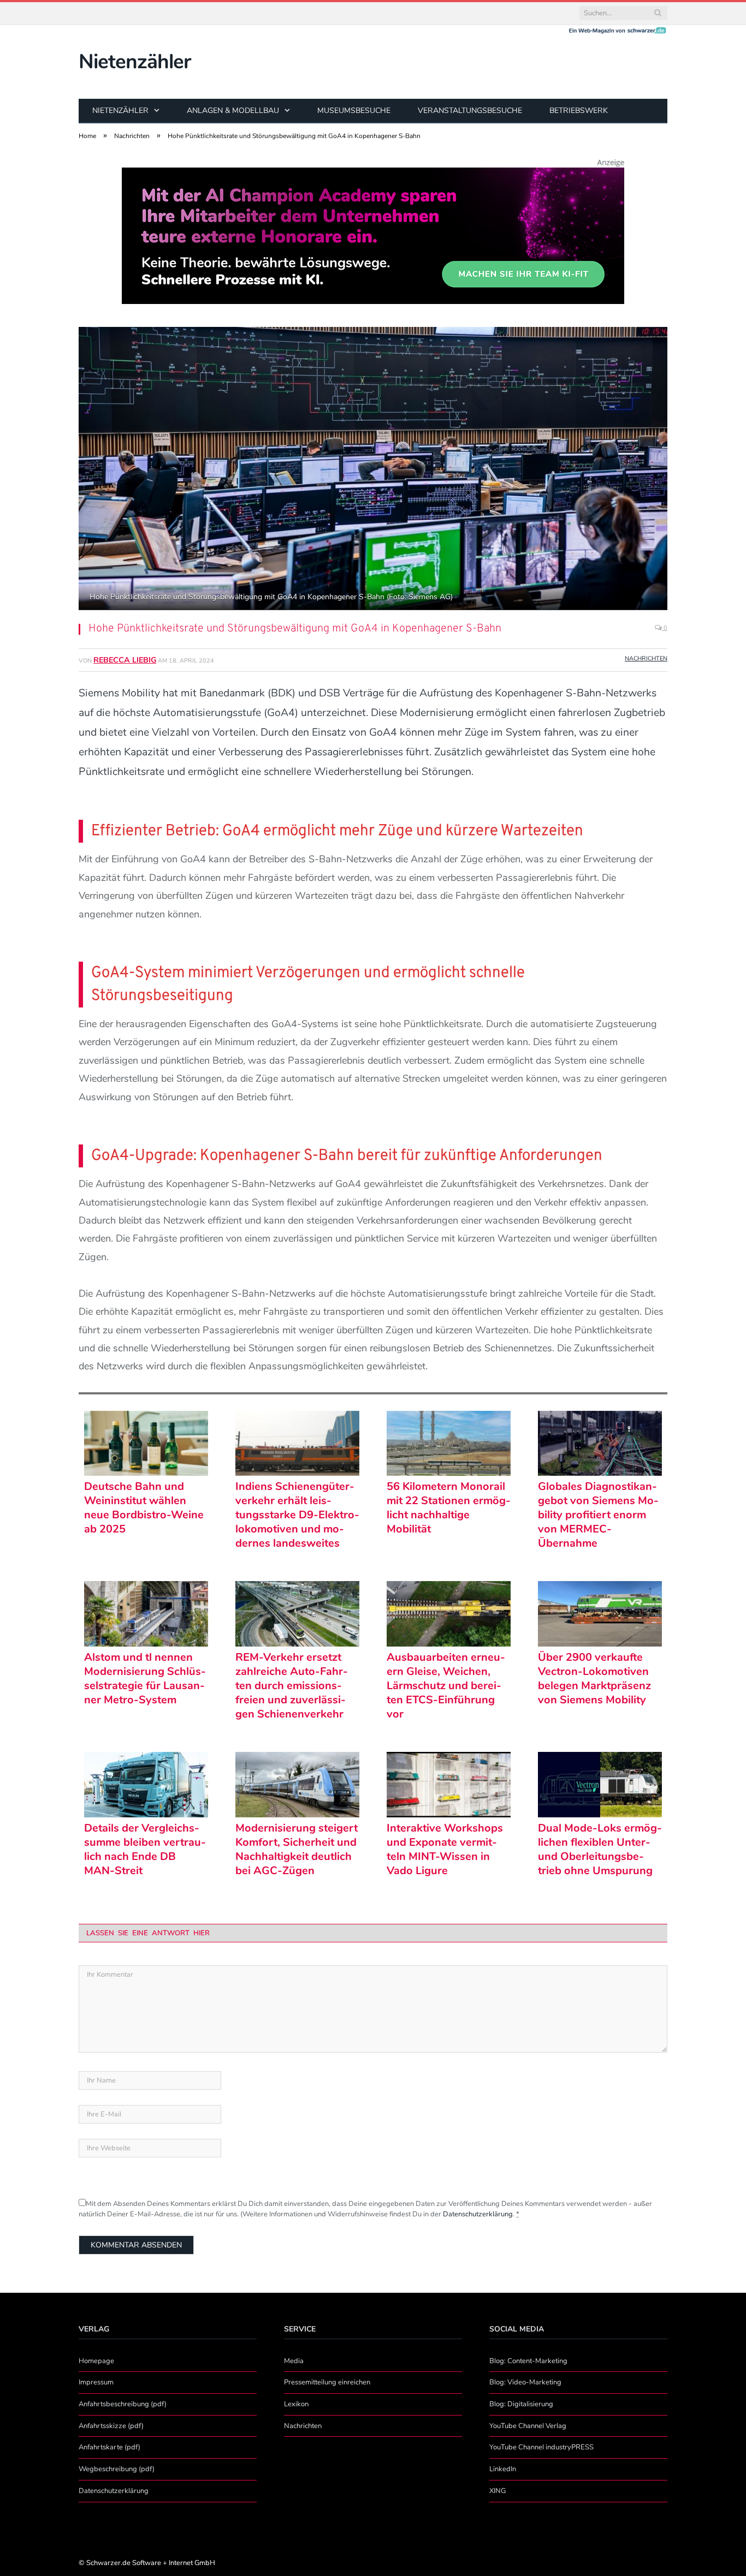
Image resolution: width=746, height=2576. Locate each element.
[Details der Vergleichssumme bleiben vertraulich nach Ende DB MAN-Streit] (146, 1785)
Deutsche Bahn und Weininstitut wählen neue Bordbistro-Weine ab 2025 (144, 1508)
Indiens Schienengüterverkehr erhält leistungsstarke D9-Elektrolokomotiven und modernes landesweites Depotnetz (297, 1515)
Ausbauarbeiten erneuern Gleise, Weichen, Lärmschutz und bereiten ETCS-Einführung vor (446, 1686)
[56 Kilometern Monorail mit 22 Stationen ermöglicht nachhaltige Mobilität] (449, 1444)
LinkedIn (503, 2469)
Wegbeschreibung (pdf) (117, 2469)
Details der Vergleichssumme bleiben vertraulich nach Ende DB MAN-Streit (145, 1850)
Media (294, 2361)
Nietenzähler (135, 62)
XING (498, 2491)
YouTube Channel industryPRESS (541, 2447)
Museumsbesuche (354, 111)
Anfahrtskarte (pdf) (109, 2447)
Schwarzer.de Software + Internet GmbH (151, 2563)
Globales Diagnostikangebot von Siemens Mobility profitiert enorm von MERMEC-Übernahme (598, 1515)
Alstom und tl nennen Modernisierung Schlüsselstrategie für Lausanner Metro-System (145, 1679)
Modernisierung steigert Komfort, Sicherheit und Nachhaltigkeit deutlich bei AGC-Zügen (297, 1850)
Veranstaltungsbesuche (470, 111)
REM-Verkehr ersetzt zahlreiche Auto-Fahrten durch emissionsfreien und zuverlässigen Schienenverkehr (292, 1686)
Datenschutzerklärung (478, 2214)
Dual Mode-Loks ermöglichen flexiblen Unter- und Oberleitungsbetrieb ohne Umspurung (600, 1850)
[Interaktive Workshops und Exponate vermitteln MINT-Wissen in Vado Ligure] (449, 1785)
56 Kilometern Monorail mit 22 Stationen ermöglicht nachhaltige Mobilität (449, 1508)
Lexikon (296, 2404)
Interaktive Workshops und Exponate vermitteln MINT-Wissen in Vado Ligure (445, 1850)
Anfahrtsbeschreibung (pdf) (123, 2404)
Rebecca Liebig (125, 660)
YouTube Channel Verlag (528, 2426)
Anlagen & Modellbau (233, 111)
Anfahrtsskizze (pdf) (111, 2426)
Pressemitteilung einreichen (327, 2382)
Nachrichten (646, 658)
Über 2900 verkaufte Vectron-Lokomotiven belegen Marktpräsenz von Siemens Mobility (594, 1679)
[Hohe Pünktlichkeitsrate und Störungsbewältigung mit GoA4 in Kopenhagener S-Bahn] (373, 470)
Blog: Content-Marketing (528, 2361)
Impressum (96, 2382)
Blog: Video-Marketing (525, 2382)
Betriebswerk (579, 111)
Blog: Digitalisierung (521, 2404)
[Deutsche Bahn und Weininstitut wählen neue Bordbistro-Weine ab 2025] (146, 1444)
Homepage (96, 2361)
